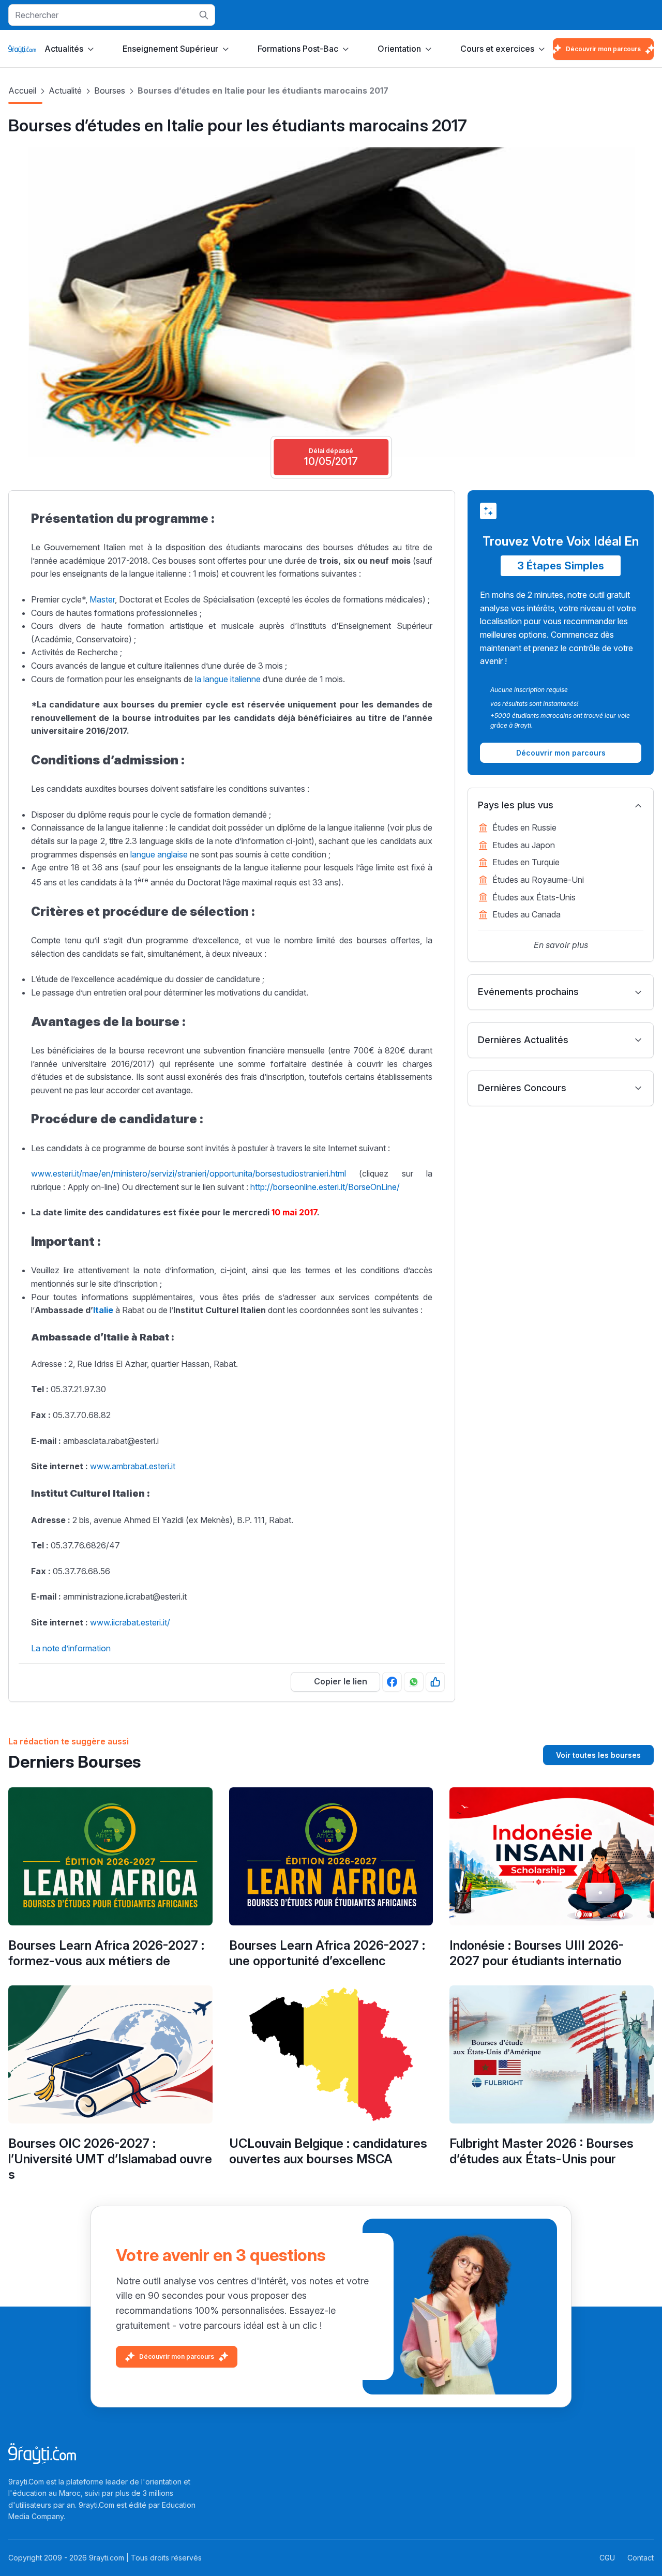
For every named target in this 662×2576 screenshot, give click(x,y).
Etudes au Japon (524, 845)
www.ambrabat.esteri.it (133, 1466)
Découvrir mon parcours (603, 49)
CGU (607, 2558)
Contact (641, 2558)
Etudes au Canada (526, 914)
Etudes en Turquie (526, 862)
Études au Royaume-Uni (538, 880)
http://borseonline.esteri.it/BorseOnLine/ (325, 1187)
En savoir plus (561, 945)
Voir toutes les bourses (598, 1755)
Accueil (22, 91)
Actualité (65, 91)
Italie (104, 1310)
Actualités (64, 49)
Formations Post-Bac (298, 49)
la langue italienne (229, 679)
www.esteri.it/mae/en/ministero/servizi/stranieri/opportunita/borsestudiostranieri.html (189, 1173)
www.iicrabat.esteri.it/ (130, 1622)
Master (102, 599)
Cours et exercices (497, 49)
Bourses (110, 91)
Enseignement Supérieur (170, 49)
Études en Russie (524, 827)
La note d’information (72, 1648)
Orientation (399, 49)
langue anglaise (159, 854)
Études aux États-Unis (534, 897)
